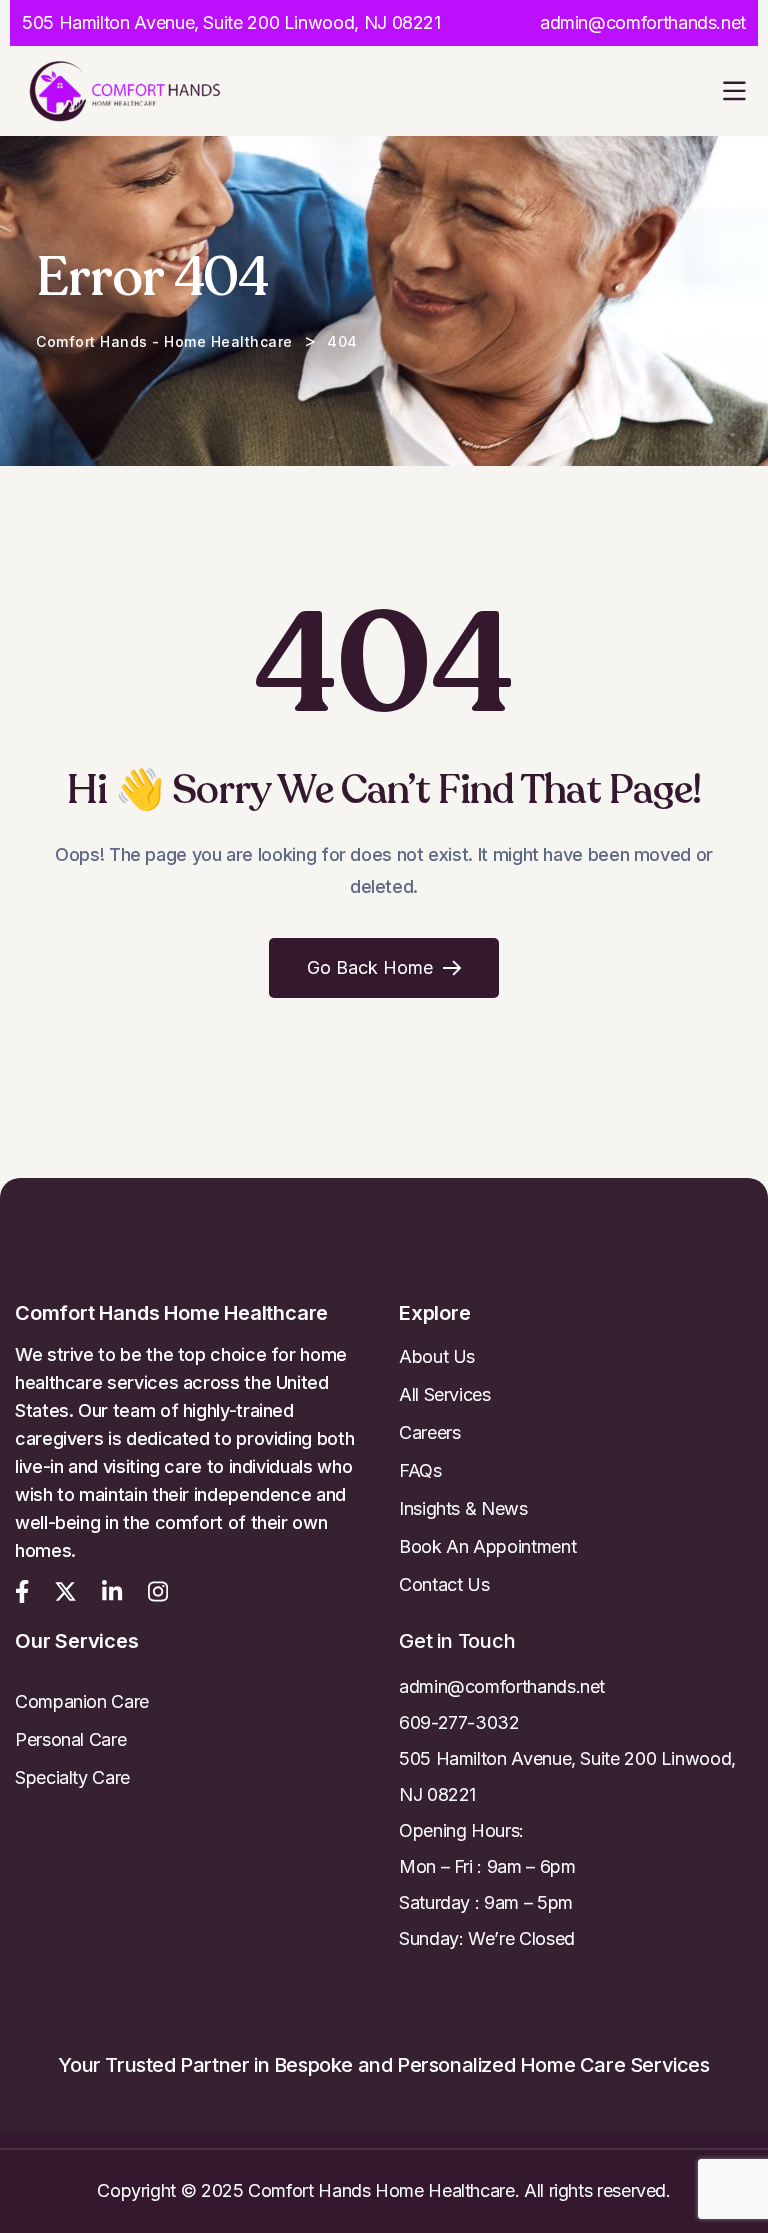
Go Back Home (370, 967)
